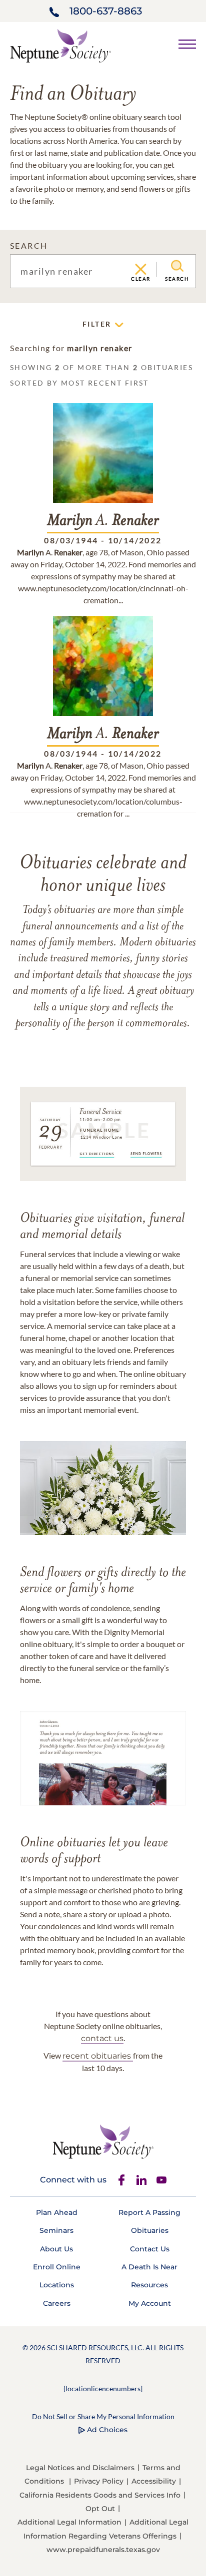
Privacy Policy (99, 2481)
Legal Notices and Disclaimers (80, 2468)
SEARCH (29, 245)
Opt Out (100, 2509)
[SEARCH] (177, 266)
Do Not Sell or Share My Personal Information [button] (103, 2416)
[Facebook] (121, 2180)
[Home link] (60, 45)
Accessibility (154, 2481)
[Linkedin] (141, 2180)
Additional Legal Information (69, 2522)
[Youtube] (161, 2180)
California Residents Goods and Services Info (100, 2495)
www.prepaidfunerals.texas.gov (103, 2550)
